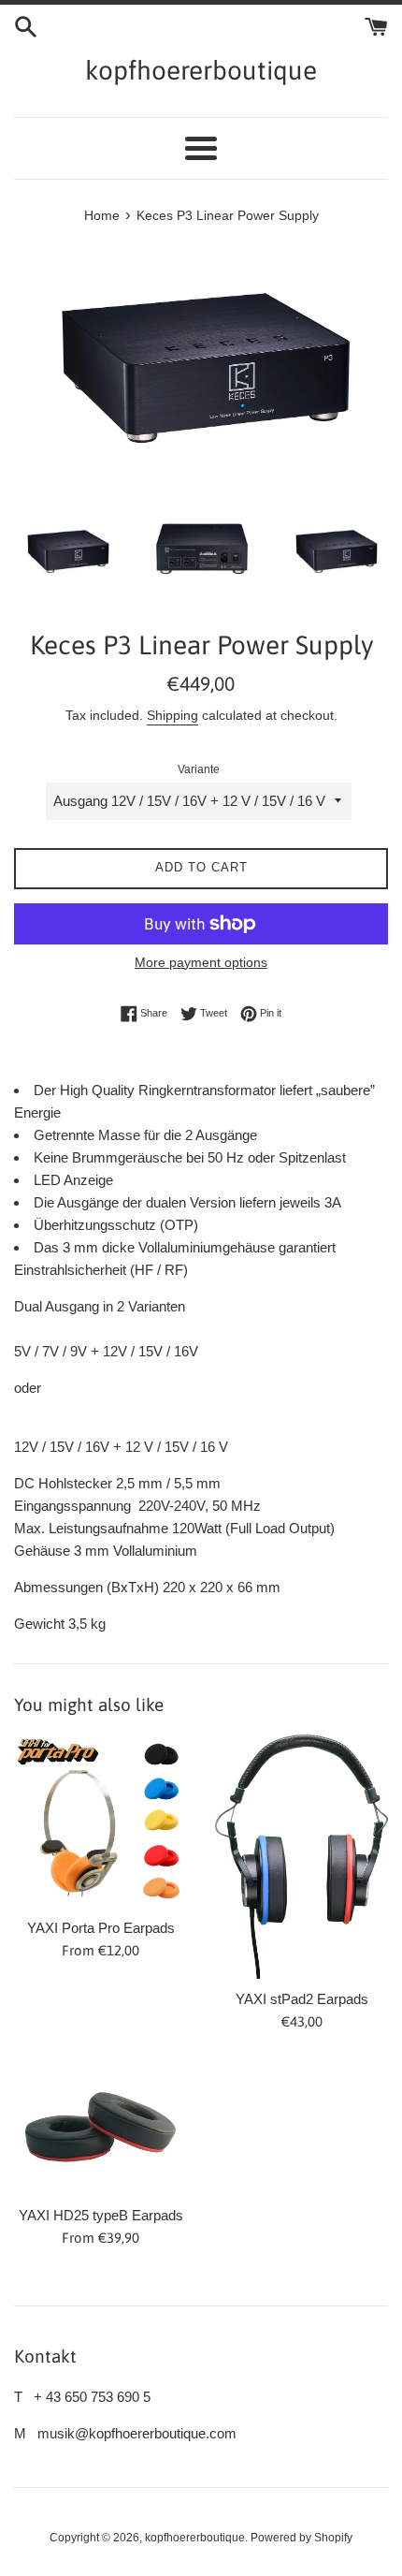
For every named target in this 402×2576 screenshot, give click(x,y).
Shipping (172, 715)
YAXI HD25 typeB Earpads (101, 2215)
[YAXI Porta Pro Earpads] (100, 1821)
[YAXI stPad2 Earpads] (301, 1856)
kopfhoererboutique (201, 70)
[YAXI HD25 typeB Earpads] (100, 2128)
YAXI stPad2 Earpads (302, 1999)
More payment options (201, 962)
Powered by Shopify (301, 2538)
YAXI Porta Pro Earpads (101, 1928)
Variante (199, 769)
